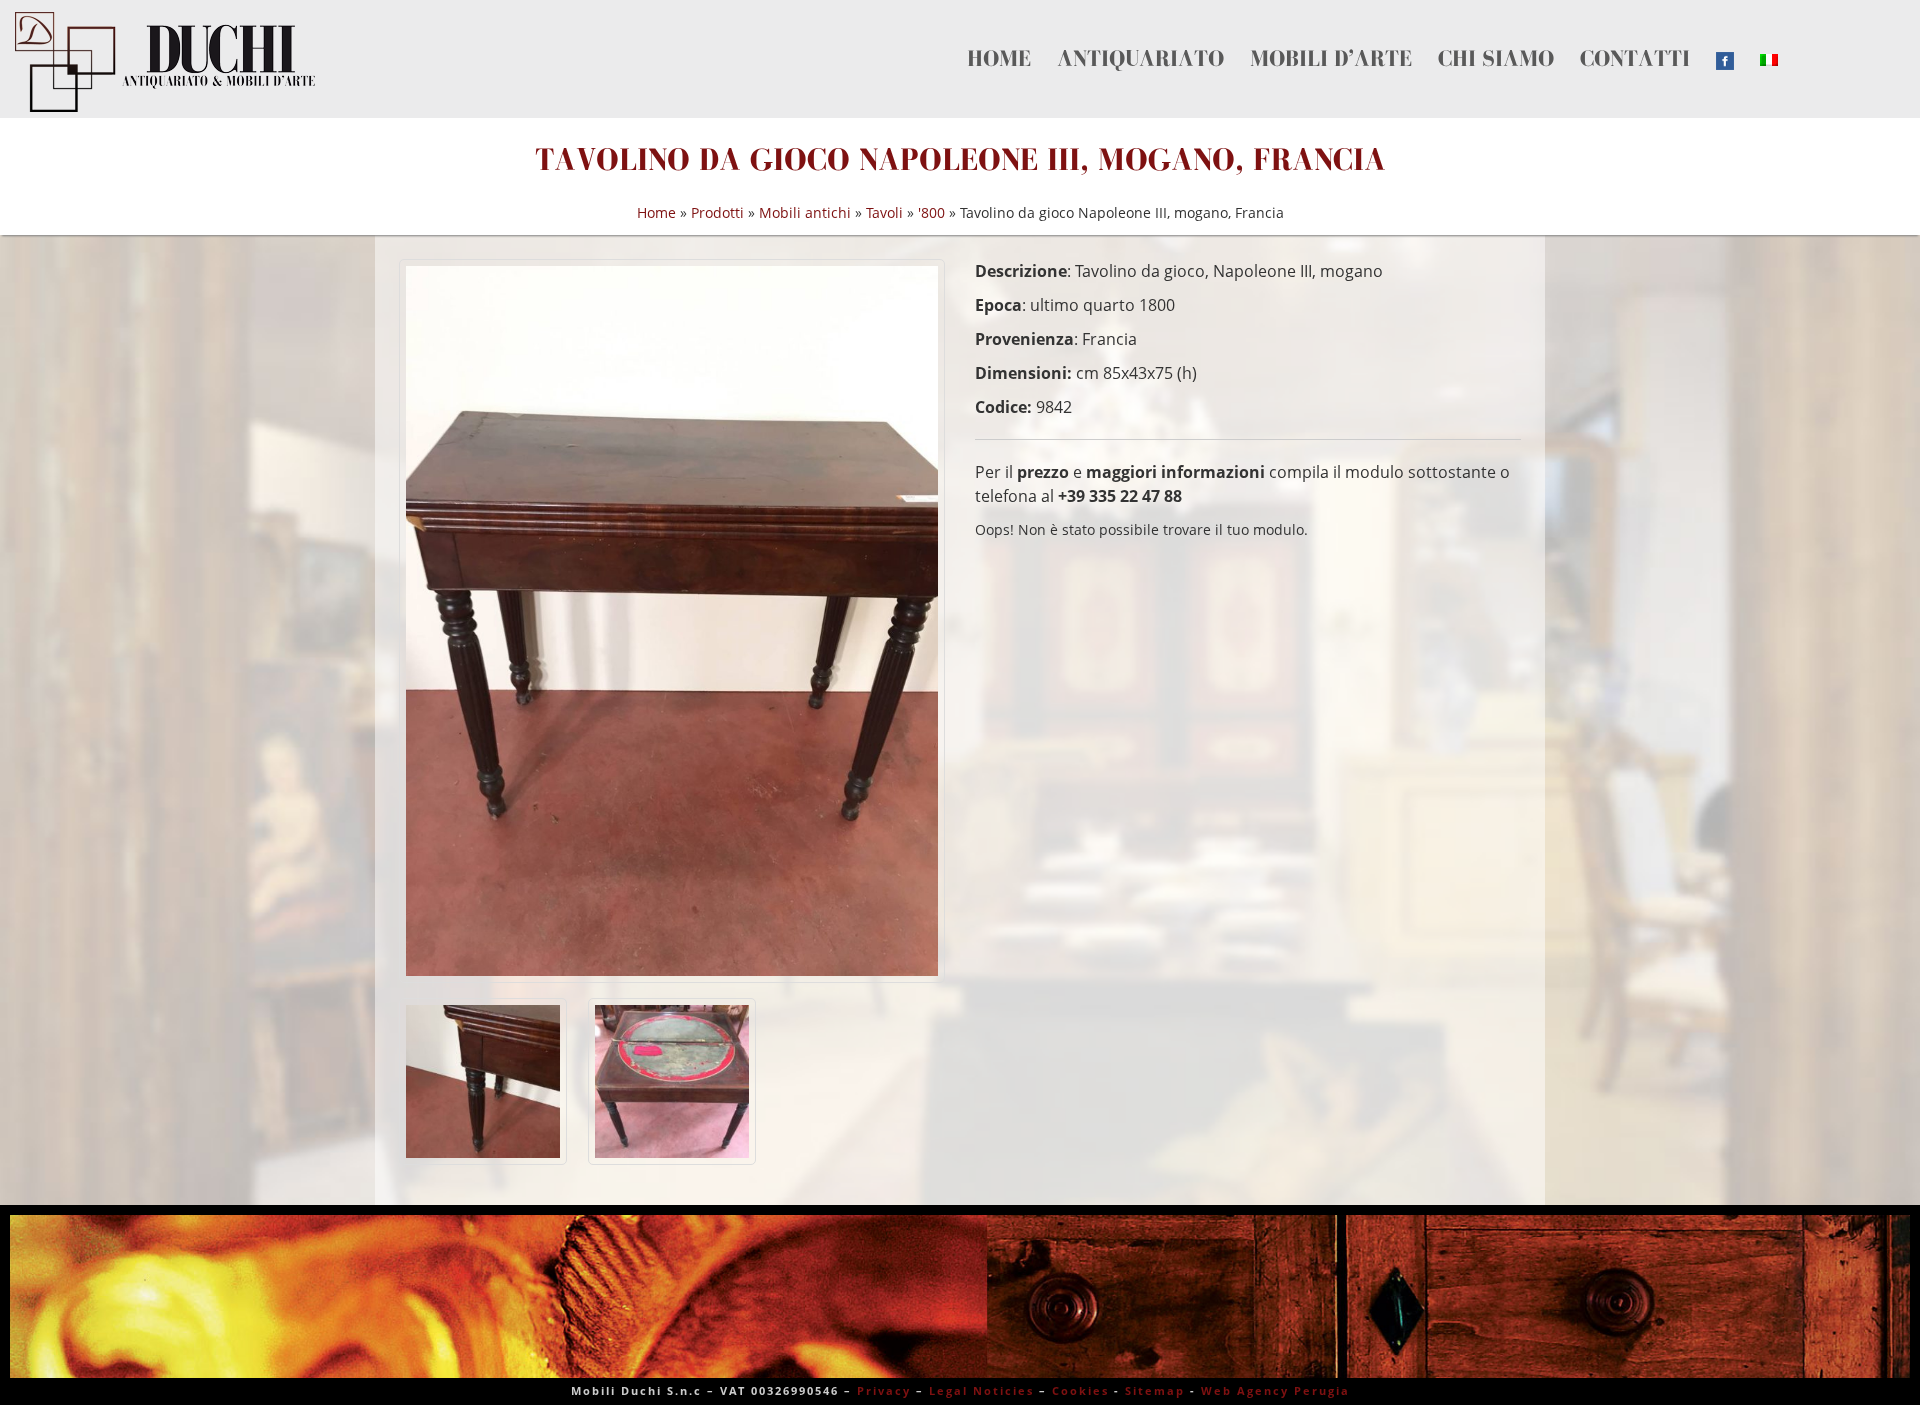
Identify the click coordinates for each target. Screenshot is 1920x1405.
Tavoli (884, 212)
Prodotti (717, 212)
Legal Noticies (981, 1390)
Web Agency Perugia (1275, 1390)
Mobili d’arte (1168, 36)
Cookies (1080, 1390)
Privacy (884, 1390)
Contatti (1343, 36)
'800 (931, 212)
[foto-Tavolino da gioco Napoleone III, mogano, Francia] (672, 620)
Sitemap (1155, 1390)
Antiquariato (1059, 36)
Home (979, 36)
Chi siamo (1264, 36)
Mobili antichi (805, 212)
